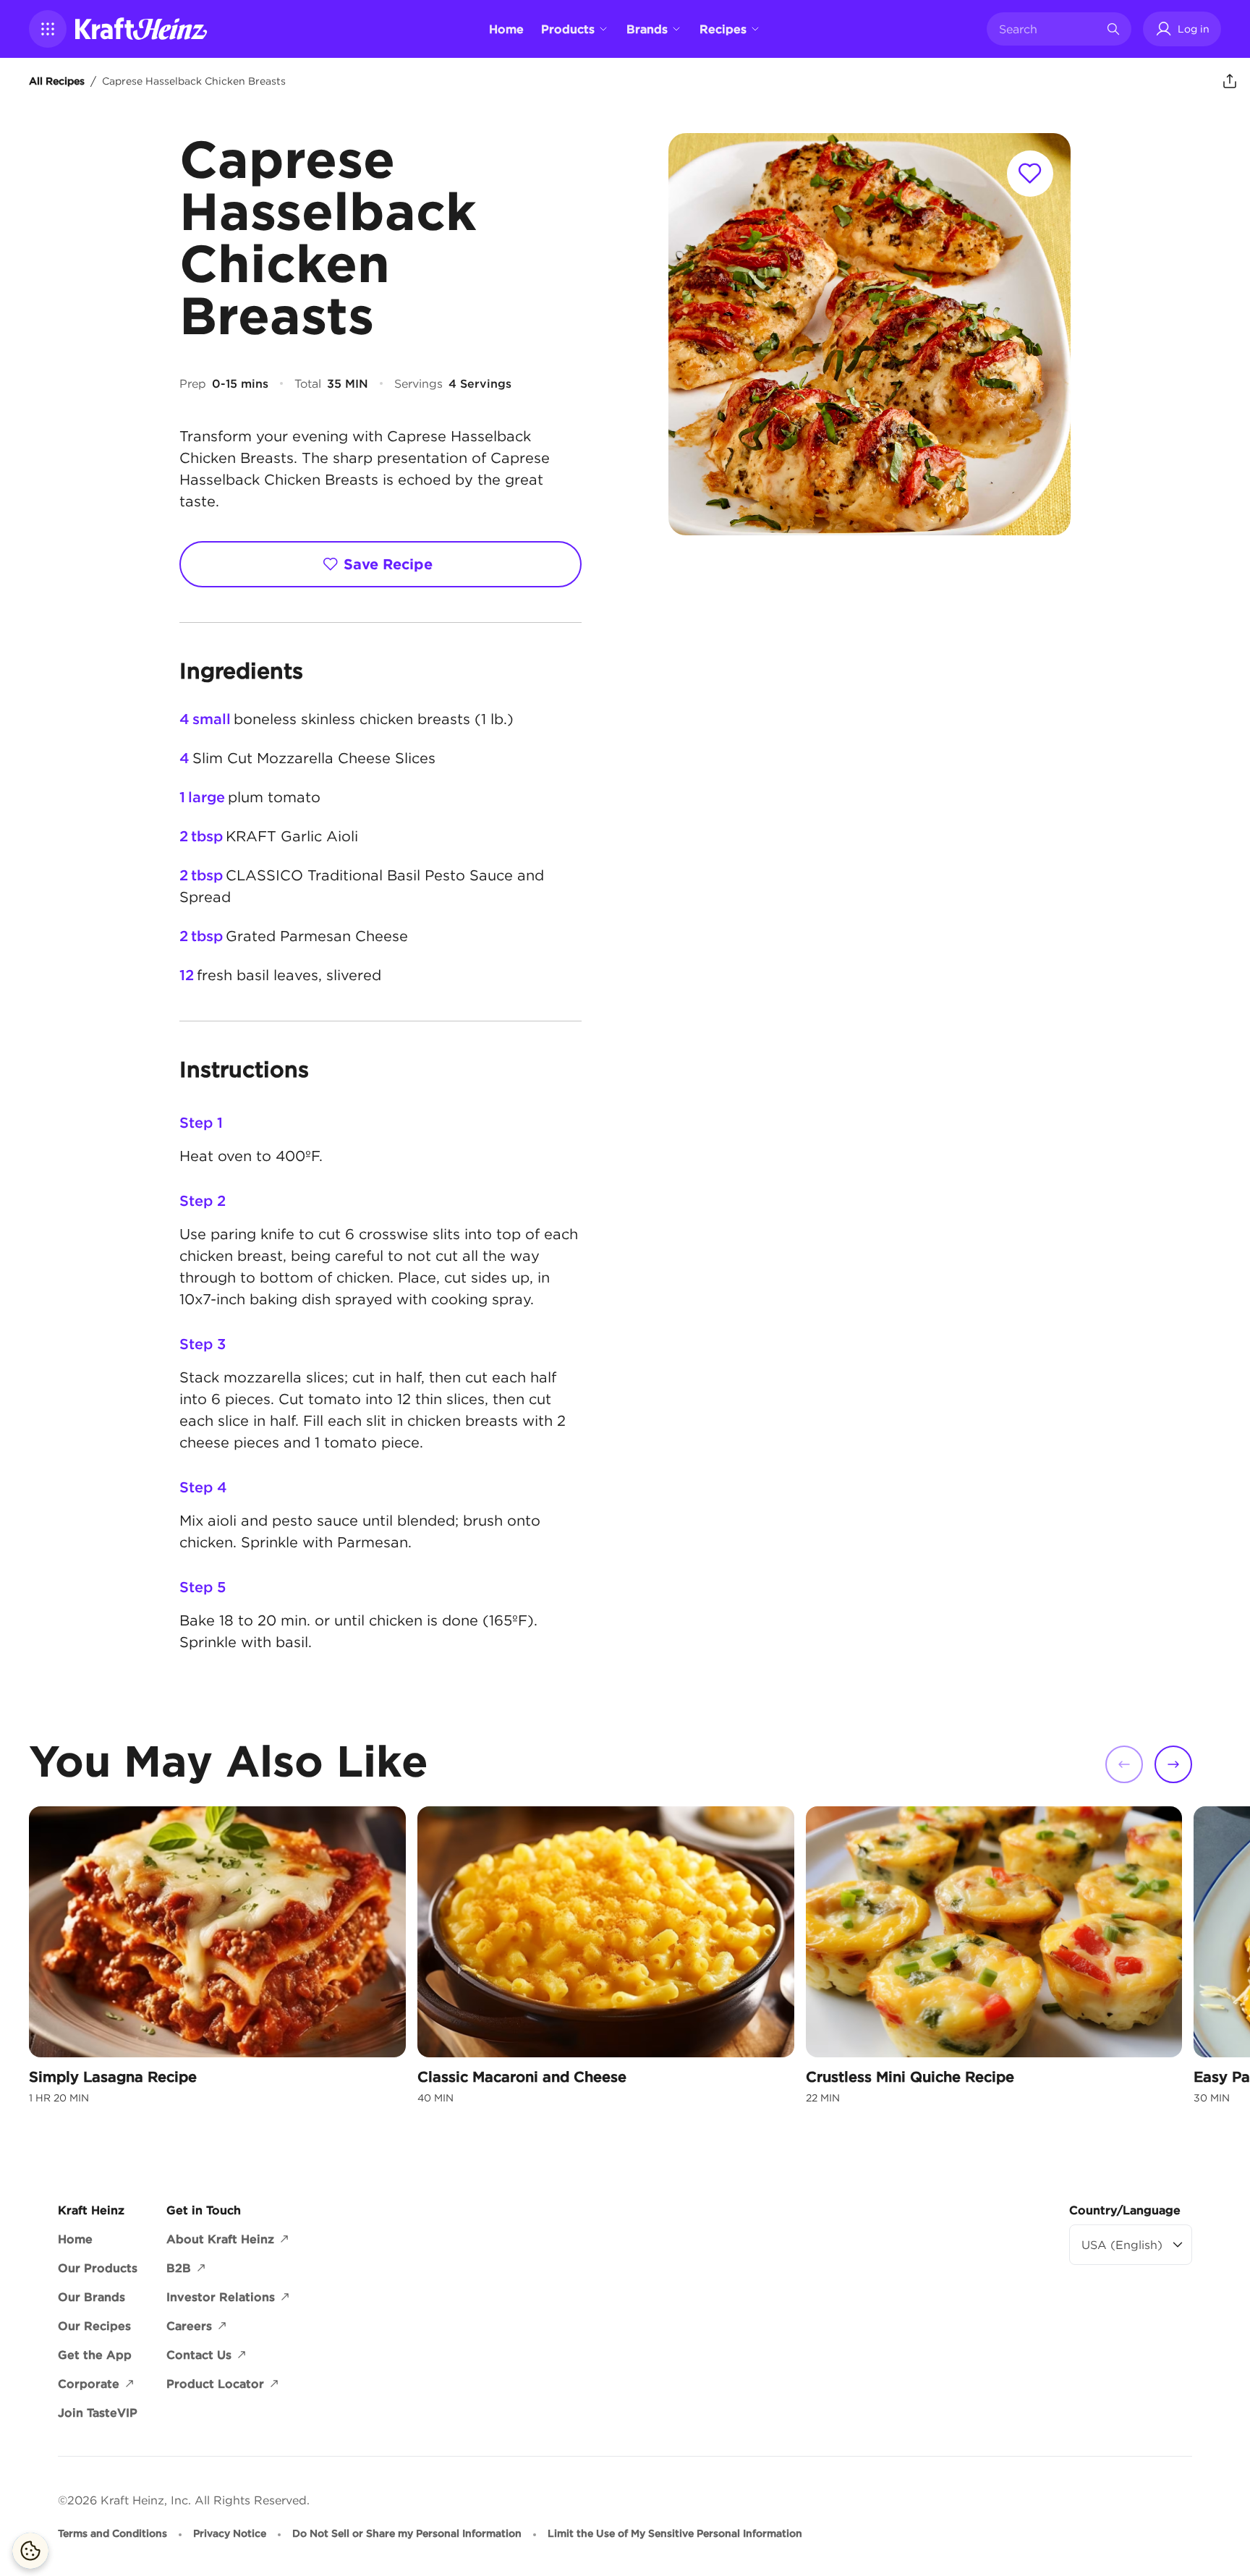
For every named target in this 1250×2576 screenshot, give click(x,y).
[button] (48, 29)
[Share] (1230, 81)
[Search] (1113, 29)
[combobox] (1048, 29)
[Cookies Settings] (30, 2551)
